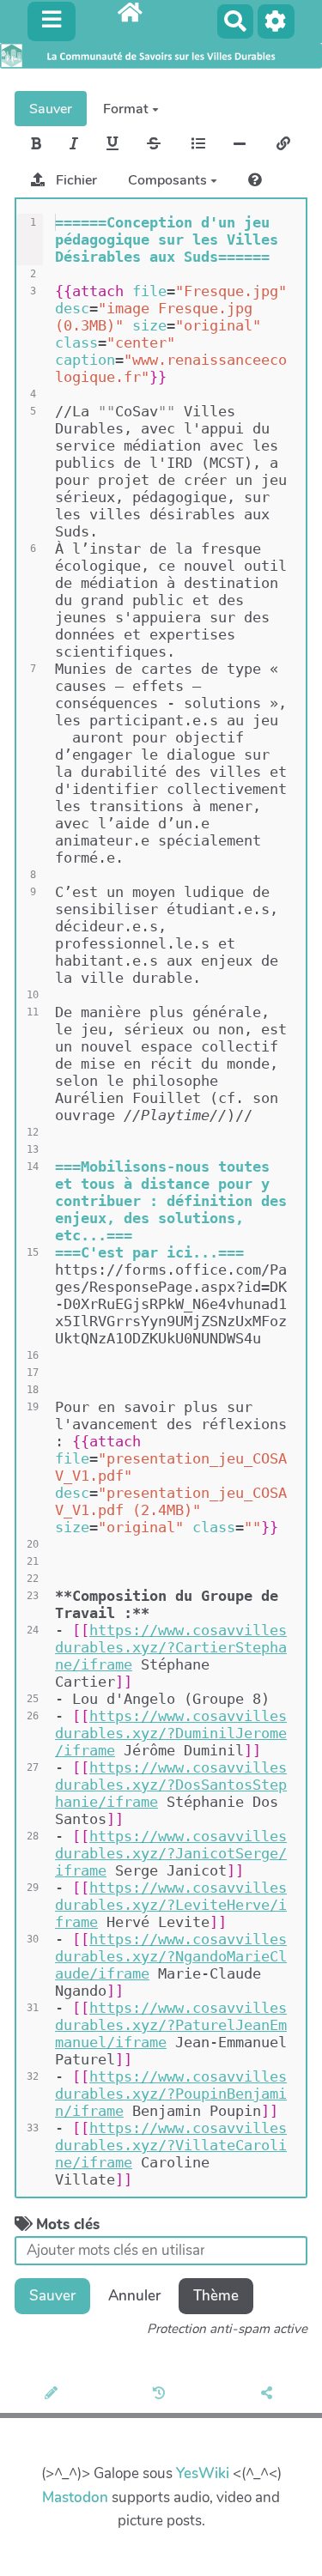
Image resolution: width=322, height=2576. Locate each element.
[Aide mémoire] (255, 180)
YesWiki (203, 2473)
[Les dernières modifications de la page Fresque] (162, 2394)
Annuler (134, 2296)
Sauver (51, 109)
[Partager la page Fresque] (269, 2394)
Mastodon (75, 2497)
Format (128, 109)
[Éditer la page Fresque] (54, 2394)
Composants (169, 180)
